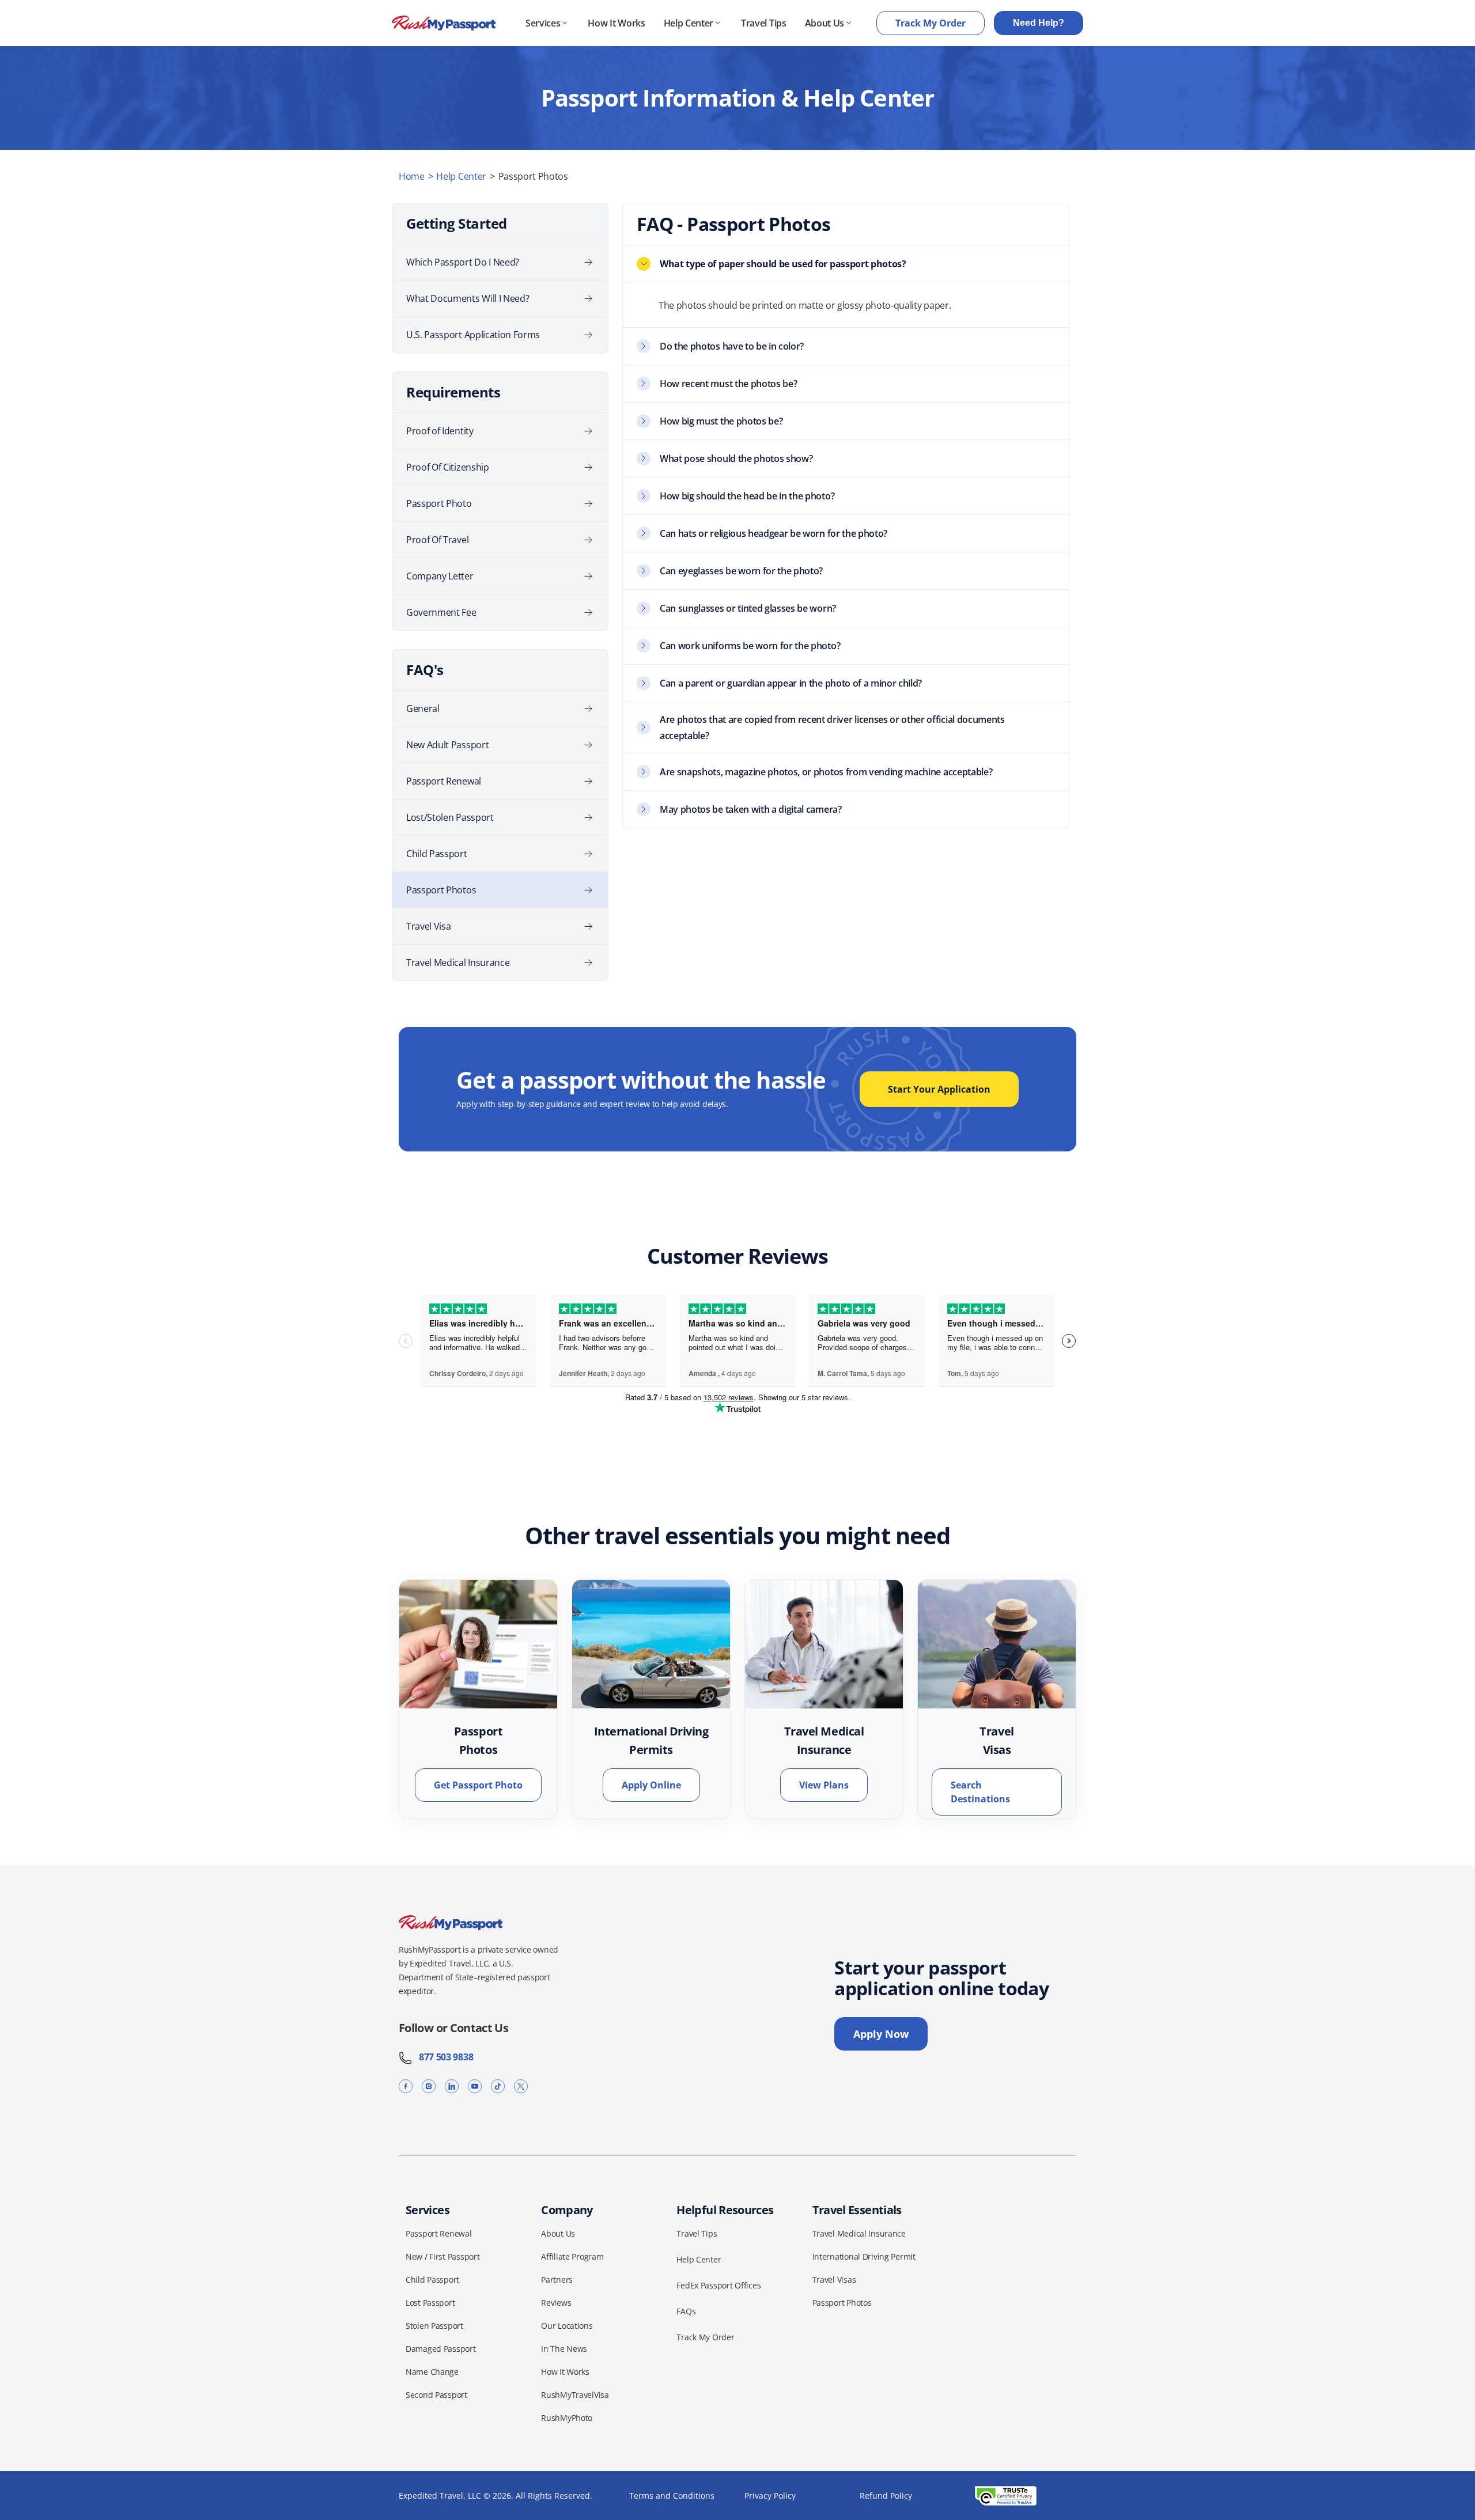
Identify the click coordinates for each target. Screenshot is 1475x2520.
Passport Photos (441, 890)
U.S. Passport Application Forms (473, 335)
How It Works (616, 23)
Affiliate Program (572, 2256)
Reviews (556, 2303)
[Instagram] (429, 2086)
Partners (557, 2280)
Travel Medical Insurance (458, 962)
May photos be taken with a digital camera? (751, 809)
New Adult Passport (447, 745)
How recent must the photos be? (728, 384)
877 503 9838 (443, 2057)
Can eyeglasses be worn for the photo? (741, 571)
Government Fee (441, 612)
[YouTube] (475, 2086)
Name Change (432, 2372)
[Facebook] (406, 2086)
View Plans (824, 1785)
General (423, 708)
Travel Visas (834, 2280)
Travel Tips (763, 23)
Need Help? (1039, 23)
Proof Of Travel (437, 540)
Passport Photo (439, 503)
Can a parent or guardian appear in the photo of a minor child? (791, 683)
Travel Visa (428, 926)
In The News (564, 2349)
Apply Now (881, 2034)
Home (412, 176)
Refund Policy (886, 2496)
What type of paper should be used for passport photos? (783, 264)
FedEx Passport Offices (718, 2285)
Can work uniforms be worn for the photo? (750, 646)
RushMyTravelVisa (575, 2395)
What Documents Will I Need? (468, 298)
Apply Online (651, 1785)
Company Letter (440, 576)
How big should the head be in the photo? (747, 496)
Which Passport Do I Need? (463, 262)
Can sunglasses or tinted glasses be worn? (748, 608)
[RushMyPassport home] (444, 23)
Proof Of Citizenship (448, 467)
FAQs (686, 2311)
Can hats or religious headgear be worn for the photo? (774, 533)
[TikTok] (498, 2086)
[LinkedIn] (452, 2086)
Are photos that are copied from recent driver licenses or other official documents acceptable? (832, 727)
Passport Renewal (444, 781)
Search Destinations (980, 1792)
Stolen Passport (434, 2326)
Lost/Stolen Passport (450, 817)
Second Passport (436, 2395)
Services (543, 23)
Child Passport (437, 854)
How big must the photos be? (721, 421)
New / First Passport (442, 2256)
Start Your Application (939, 1089)
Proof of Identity (440, 431)
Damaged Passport (441, 2349)
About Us (825, 23)
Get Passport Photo (478, 1785)
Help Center (689, 23)
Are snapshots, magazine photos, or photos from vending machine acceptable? (826, 772)
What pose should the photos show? (736, 458)
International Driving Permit (864, 2256)
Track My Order (931, 23)
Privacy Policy (770, 2496)
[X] (521, 2086)
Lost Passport (430, 2303)
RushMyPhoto (567, 2418)
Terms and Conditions (672, 2496)
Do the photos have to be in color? (732, 346)
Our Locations (567, 2326)
